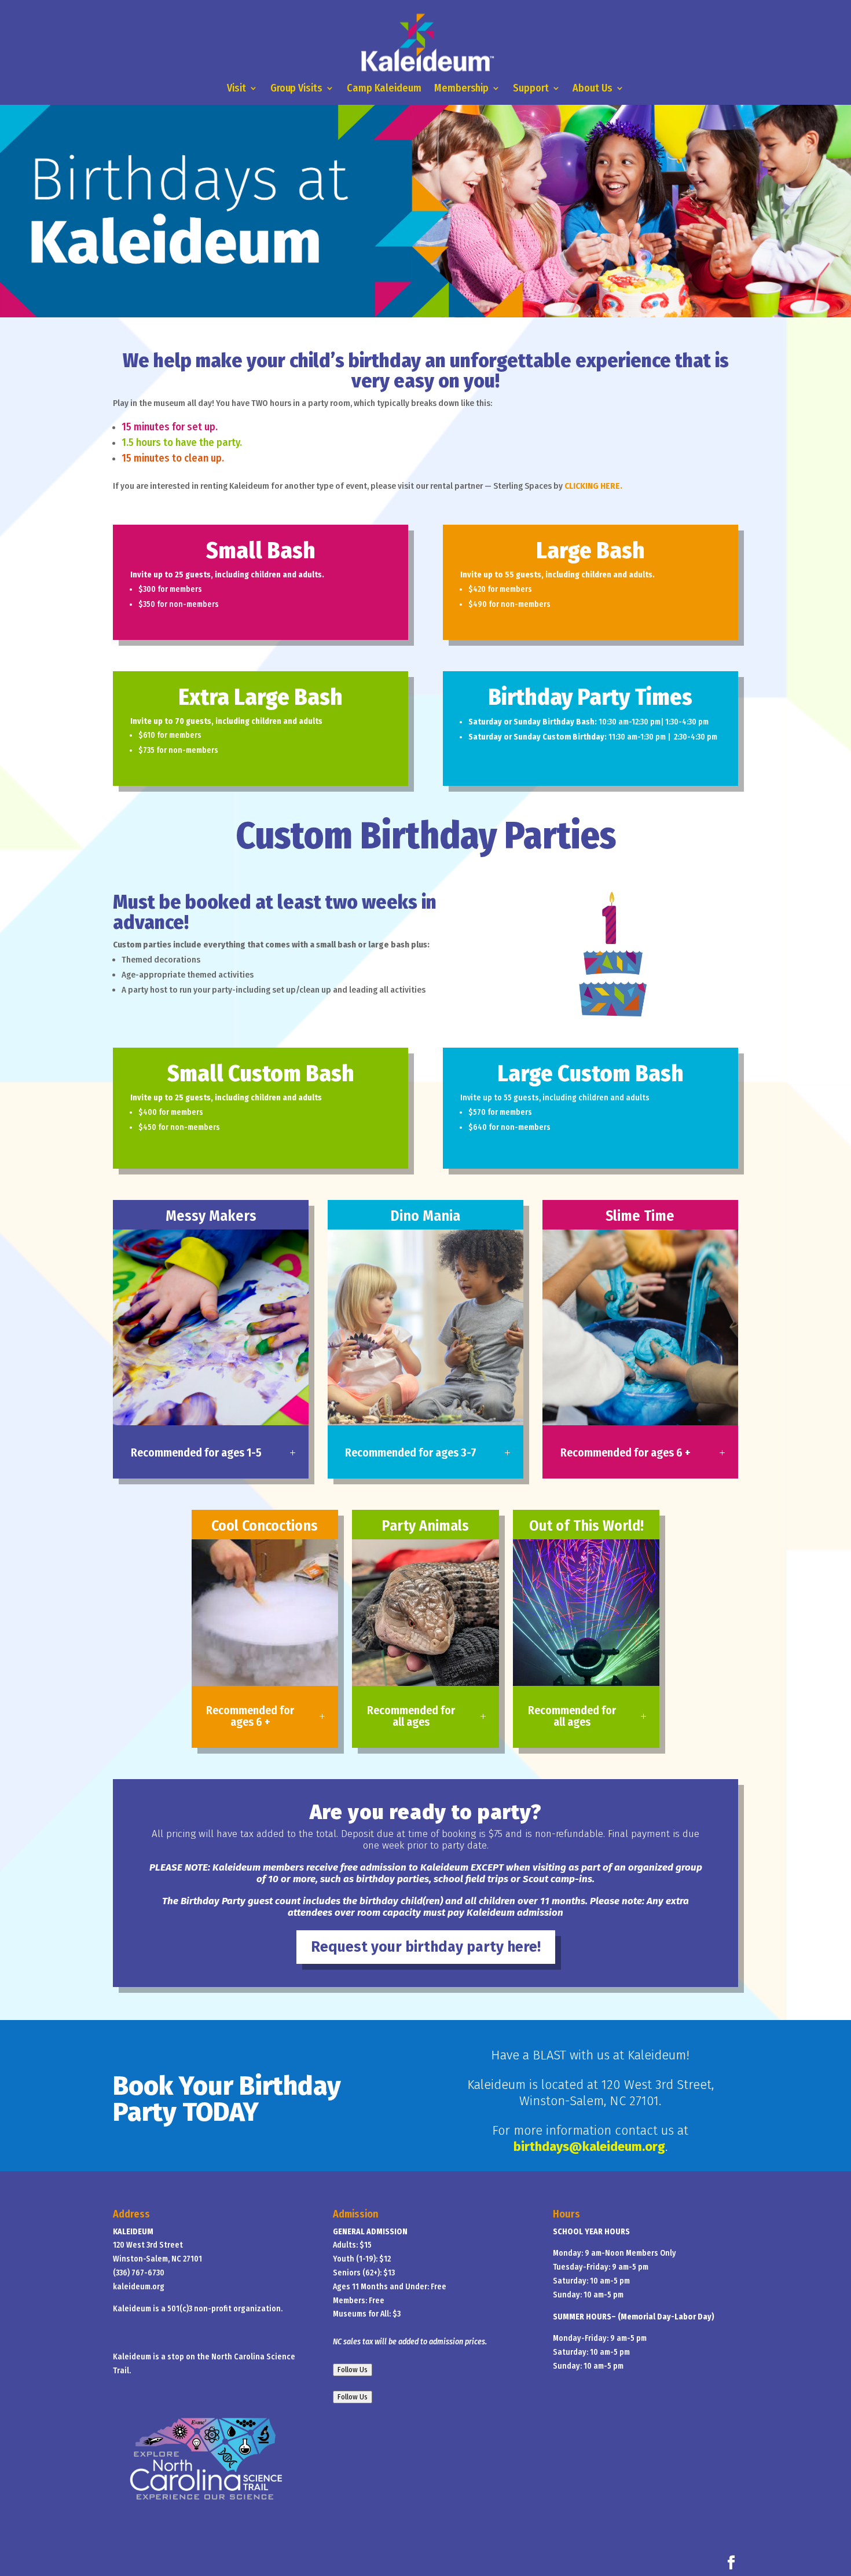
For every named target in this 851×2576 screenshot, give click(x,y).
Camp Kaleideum (384, 89)
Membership (461, 89)
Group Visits (296, 89)
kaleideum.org (139, 2287)
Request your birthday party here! (426, 1947)
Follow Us (353, 2370)
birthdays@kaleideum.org (589, 2147)
